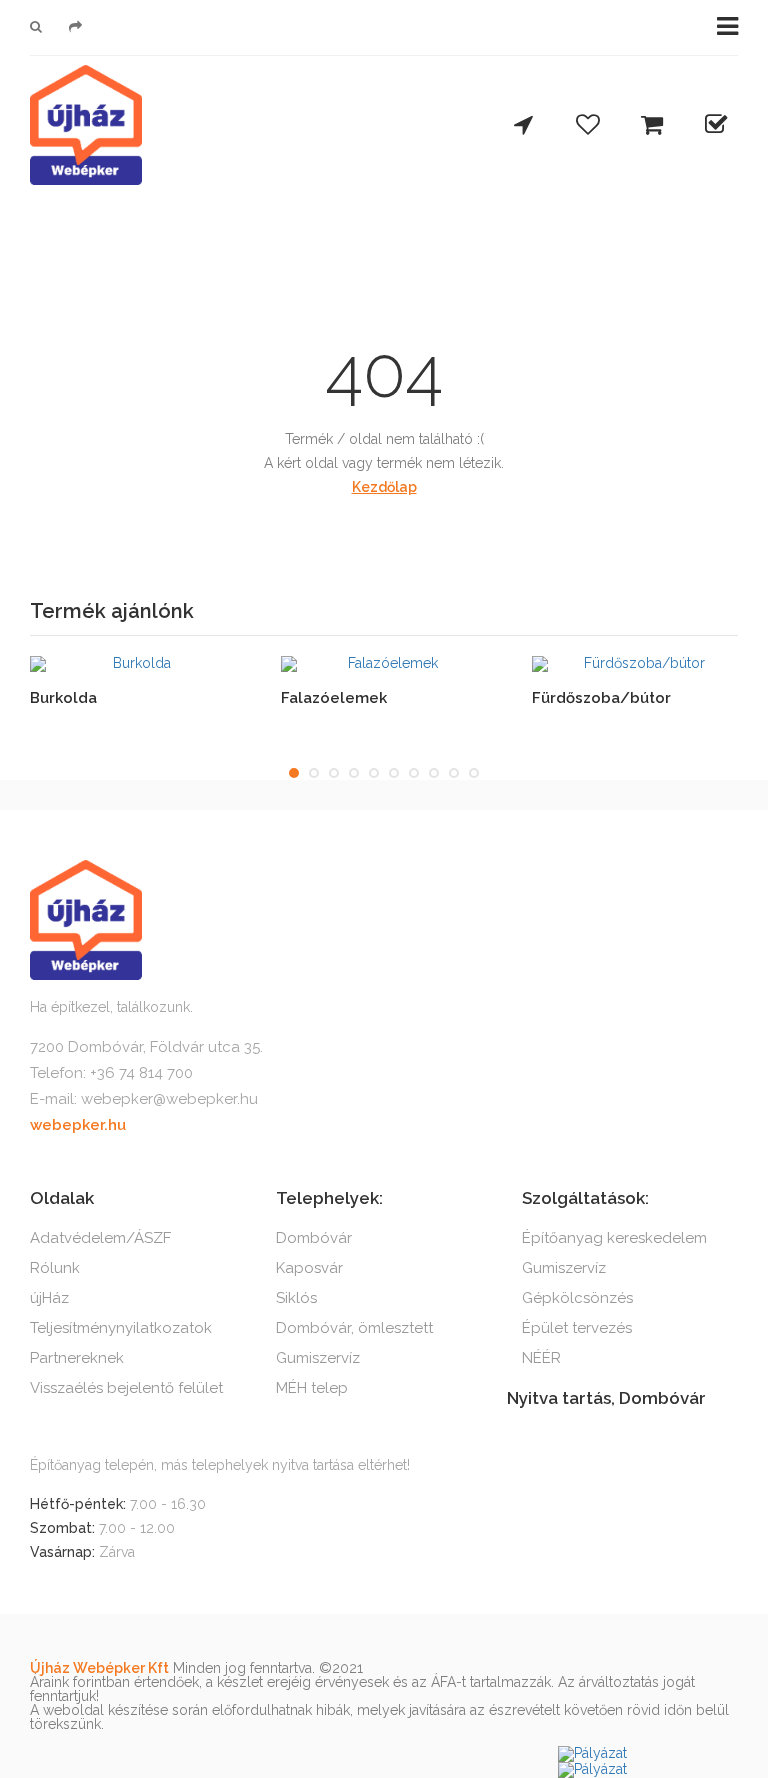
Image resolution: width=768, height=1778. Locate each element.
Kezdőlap (384, 487)
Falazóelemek (334, 698)
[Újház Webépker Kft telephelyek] (523, 126)
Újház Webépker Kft (99, 1668)
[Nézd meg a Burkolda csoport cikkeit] (134, 664)
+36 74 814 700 (141, 1073)
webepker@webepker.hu (169, 1099)
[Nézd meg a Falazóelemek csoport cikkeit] (385, 664)
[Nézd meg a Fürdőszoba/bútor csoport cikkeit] (636, 664)
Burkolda (63, 698)
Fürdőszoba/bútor (601, 698)
